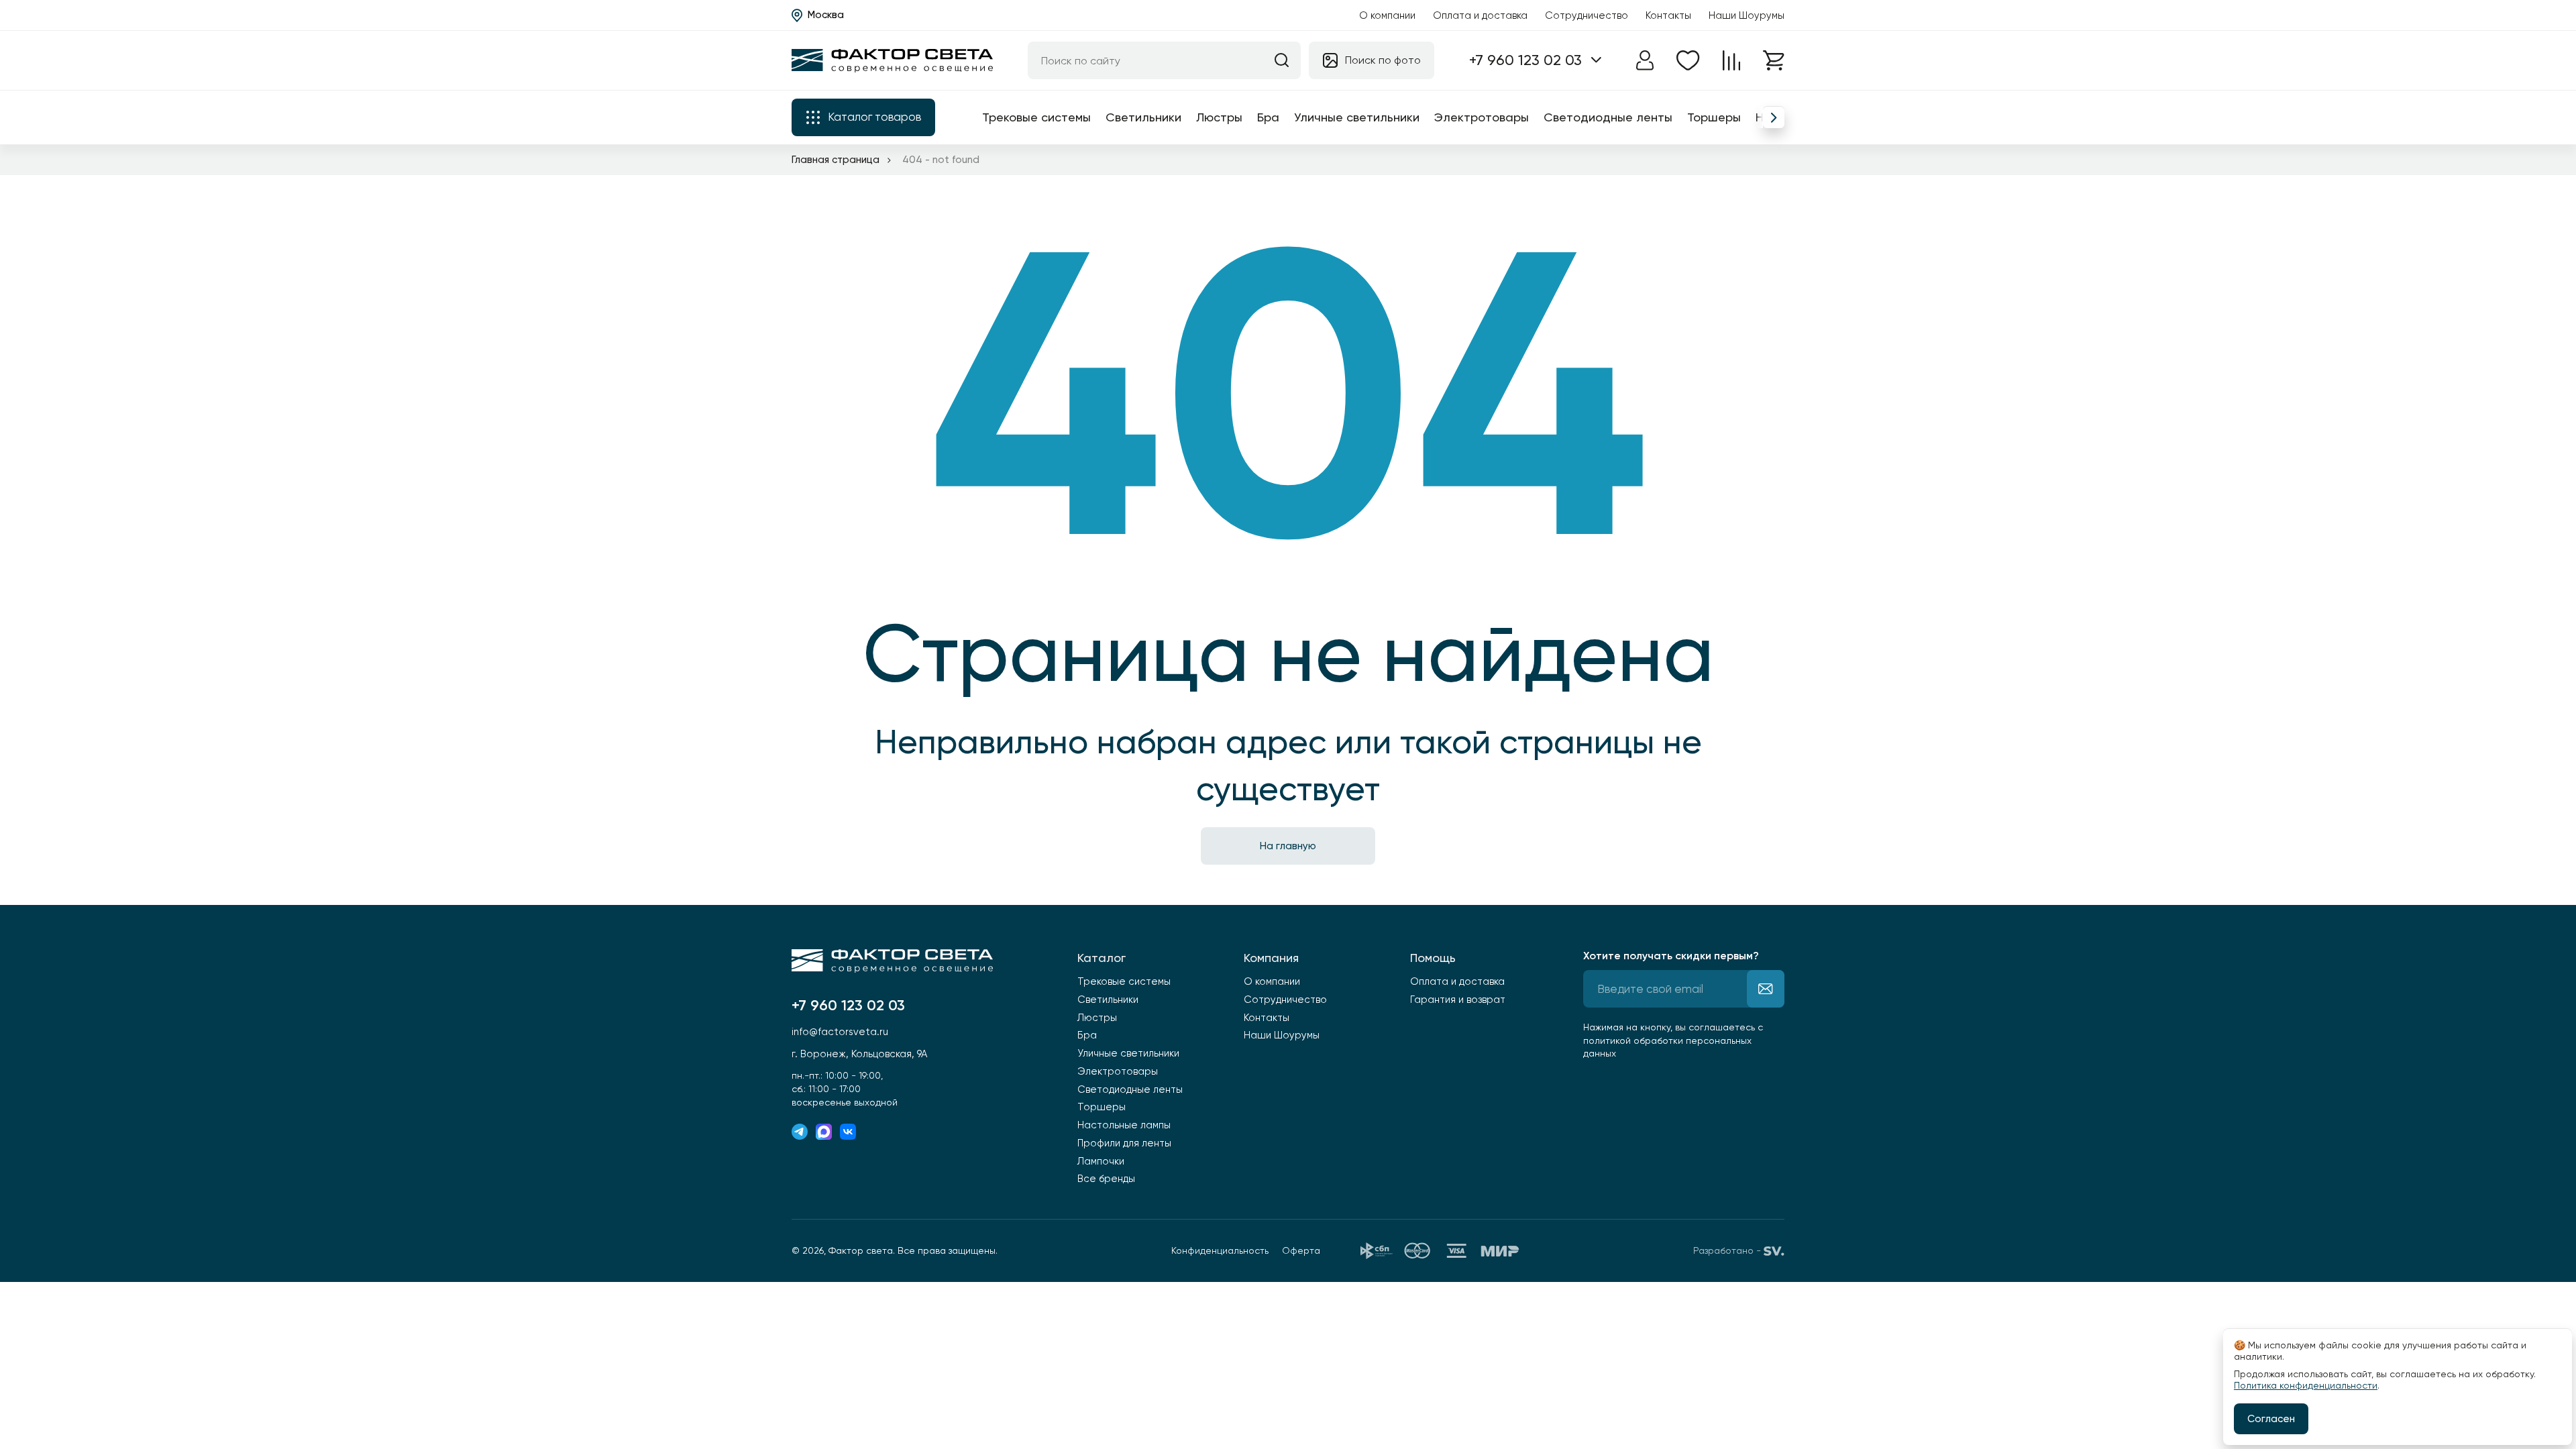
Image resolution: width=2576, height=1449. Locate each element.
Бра (1268, 117)
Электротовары (1482, 117)
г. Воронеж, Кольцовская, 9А (859, 1054)
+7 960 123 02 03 (1525, 60)
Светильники (1143, 117)
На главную (1288, 846)
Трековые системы (1036, 117)
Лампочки (1101, 1161)
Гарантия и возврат (1458, 1000)
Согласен (2271, 1419)
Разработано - (1727, 1250)
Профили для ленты (1124, 1143)
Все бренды (1106, 1179)
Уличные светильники (1357, 117)
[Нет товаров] (1688, 60)
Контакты (1668, 15)
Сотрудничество (1587, 15)
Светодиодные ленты (1608, 117)
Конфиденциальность (1220, 1250)
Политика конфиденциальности (2306, 1385)
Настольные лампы (1124, 1125)
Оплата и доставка (1480, 15)
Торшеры (1714, 117)
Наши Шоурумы (1747, 15)
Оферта (1301, 1250)
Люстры (1219, 117)
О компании (1387, 15)
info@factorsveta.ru (840, 1032)
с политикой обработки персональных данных (1673, 1040)
